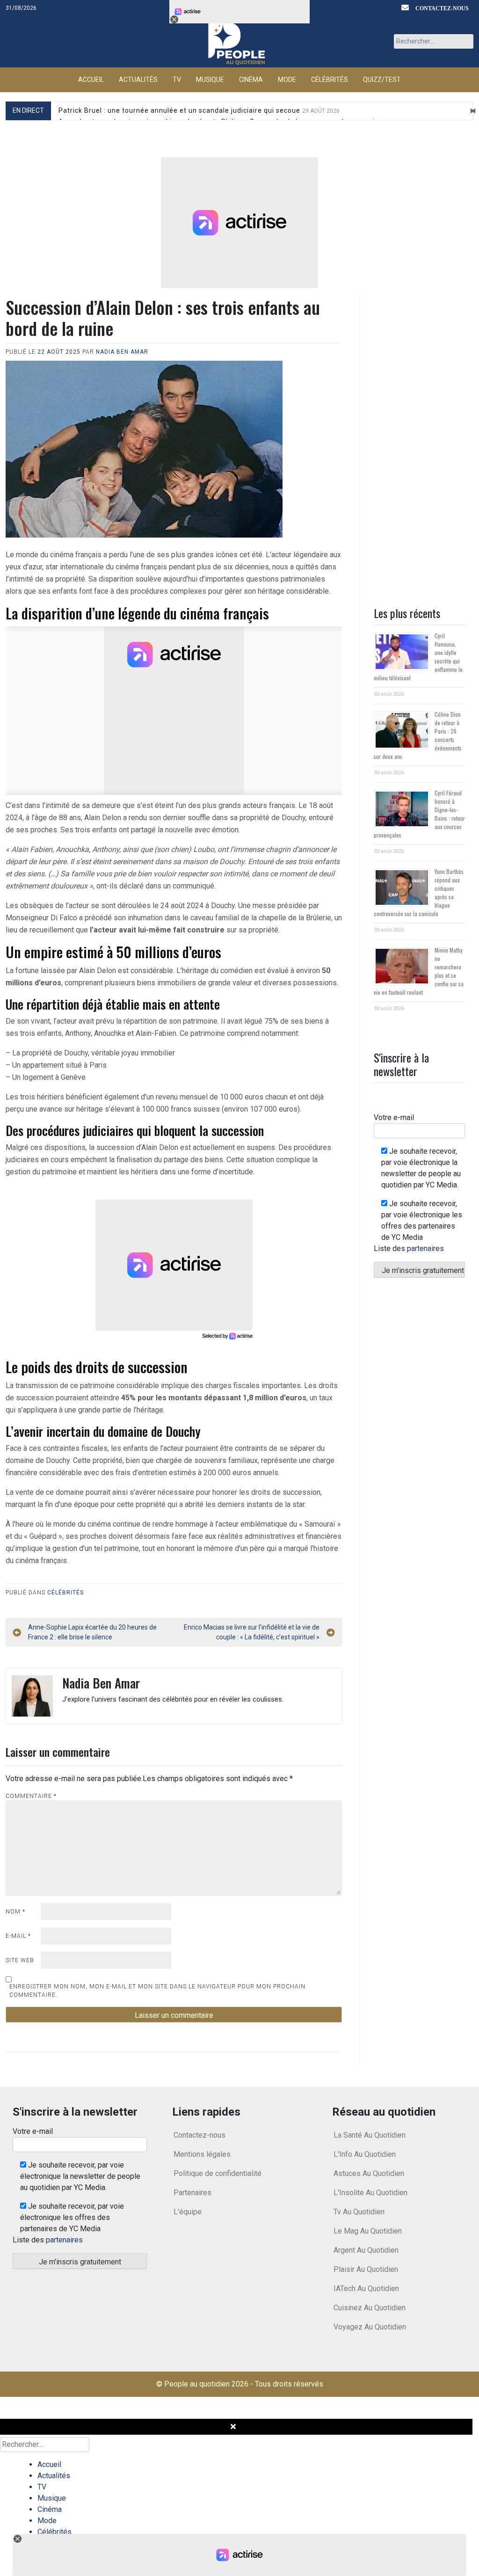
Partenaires (192, 2193)
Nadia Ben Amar (122, 352)
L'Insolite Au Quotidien (370, 2193)
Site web (20, 1960)
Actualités (138, 80)
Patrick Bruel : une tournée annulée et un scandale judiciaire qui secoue (199, 110)
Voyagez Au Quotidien (370, 2327)
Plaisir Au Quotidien (366, 2269)
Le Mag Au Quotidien (368, 2231)
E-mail (18, 1936)
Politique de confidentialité (218, 2173)
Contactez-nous (442, 8)
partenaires (425, 1248)
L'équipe (188, 2212)
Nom (15, 1912)
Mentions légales (202, 2154)
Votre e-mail (394, 1117)
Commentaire (31, 1796)
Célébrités (330, 80)
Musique (210, 80)
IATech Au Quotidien (366, 2289)
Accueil (91, 80)
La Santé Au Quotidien (370, 2135)
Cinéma (251, 80)
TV (177, 80)
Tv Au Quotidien (359, 2212)
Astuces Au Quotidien (369, 2173)
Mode (287, 80)
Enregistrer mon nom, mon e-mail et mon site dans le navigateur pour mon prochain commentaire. (157, 1991)
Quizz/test (382, 80)
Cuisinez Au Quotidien (370, 2308)
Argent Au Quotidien (366, 2250)
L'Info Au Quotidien (365, 2154)
